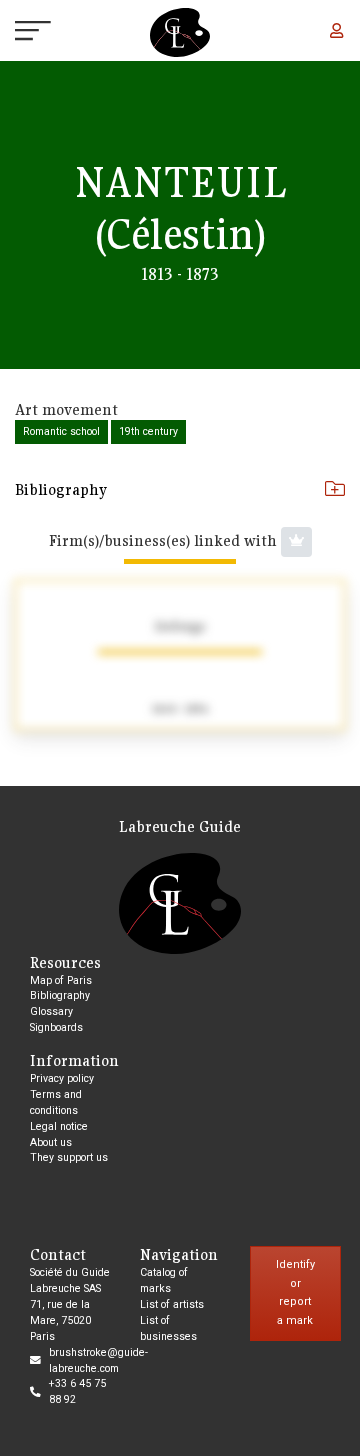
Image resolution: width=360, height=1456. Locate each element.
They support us (69, 1157)
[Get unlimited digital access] (296, 542)
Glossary (51, 1011)
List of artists (172, 1304)
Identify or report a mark (295, 1292)
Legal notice (59, 1126)
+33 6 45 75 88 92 (77, 1391)
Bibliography (61, 489)
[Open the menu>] (15, 33)
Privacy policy (62, 1078)
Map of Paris (61, 980)
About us (51, 1142)
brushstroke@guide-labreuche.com (98, 1360)
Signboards (56, 1027)
